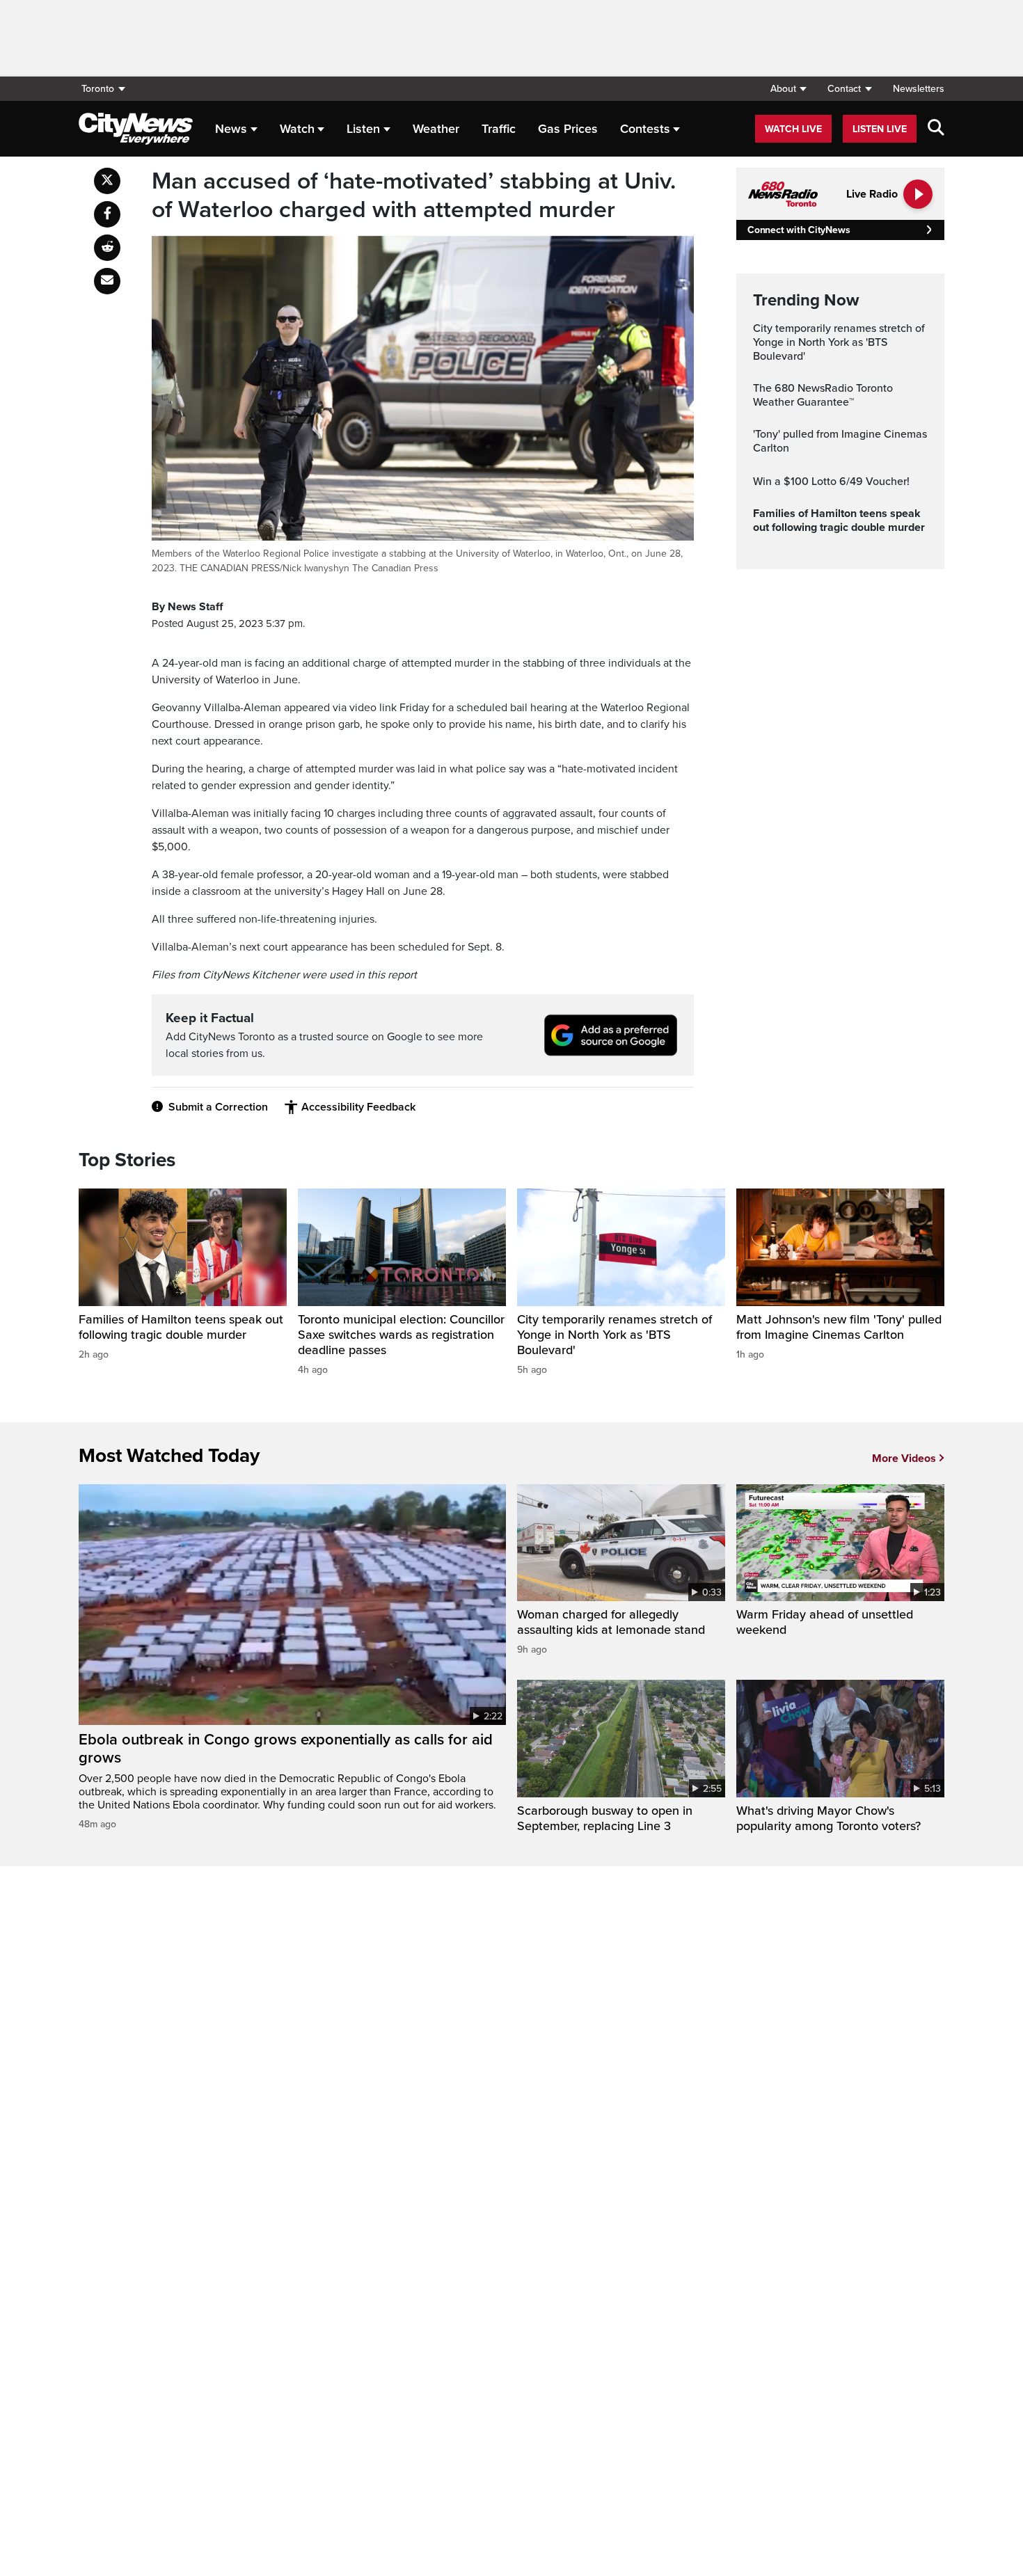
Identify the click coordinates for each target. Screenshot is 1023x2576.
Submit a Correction (218, 1107)
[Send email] (107, 281)
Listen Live (880, 129)
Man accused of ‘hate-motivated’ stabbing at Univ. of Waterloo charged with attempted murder (414, 196)
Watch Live (793, 129)
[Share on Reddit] (107, 248)
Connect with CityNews (799, 230)
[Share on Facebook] (107, 214)
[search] (936, 129)
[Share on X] (107, 181)
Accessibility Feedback (358, 1107)
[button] (788, 89)
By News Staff (187, 607)
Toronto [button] (98, 89)
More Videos (904, 1458)
